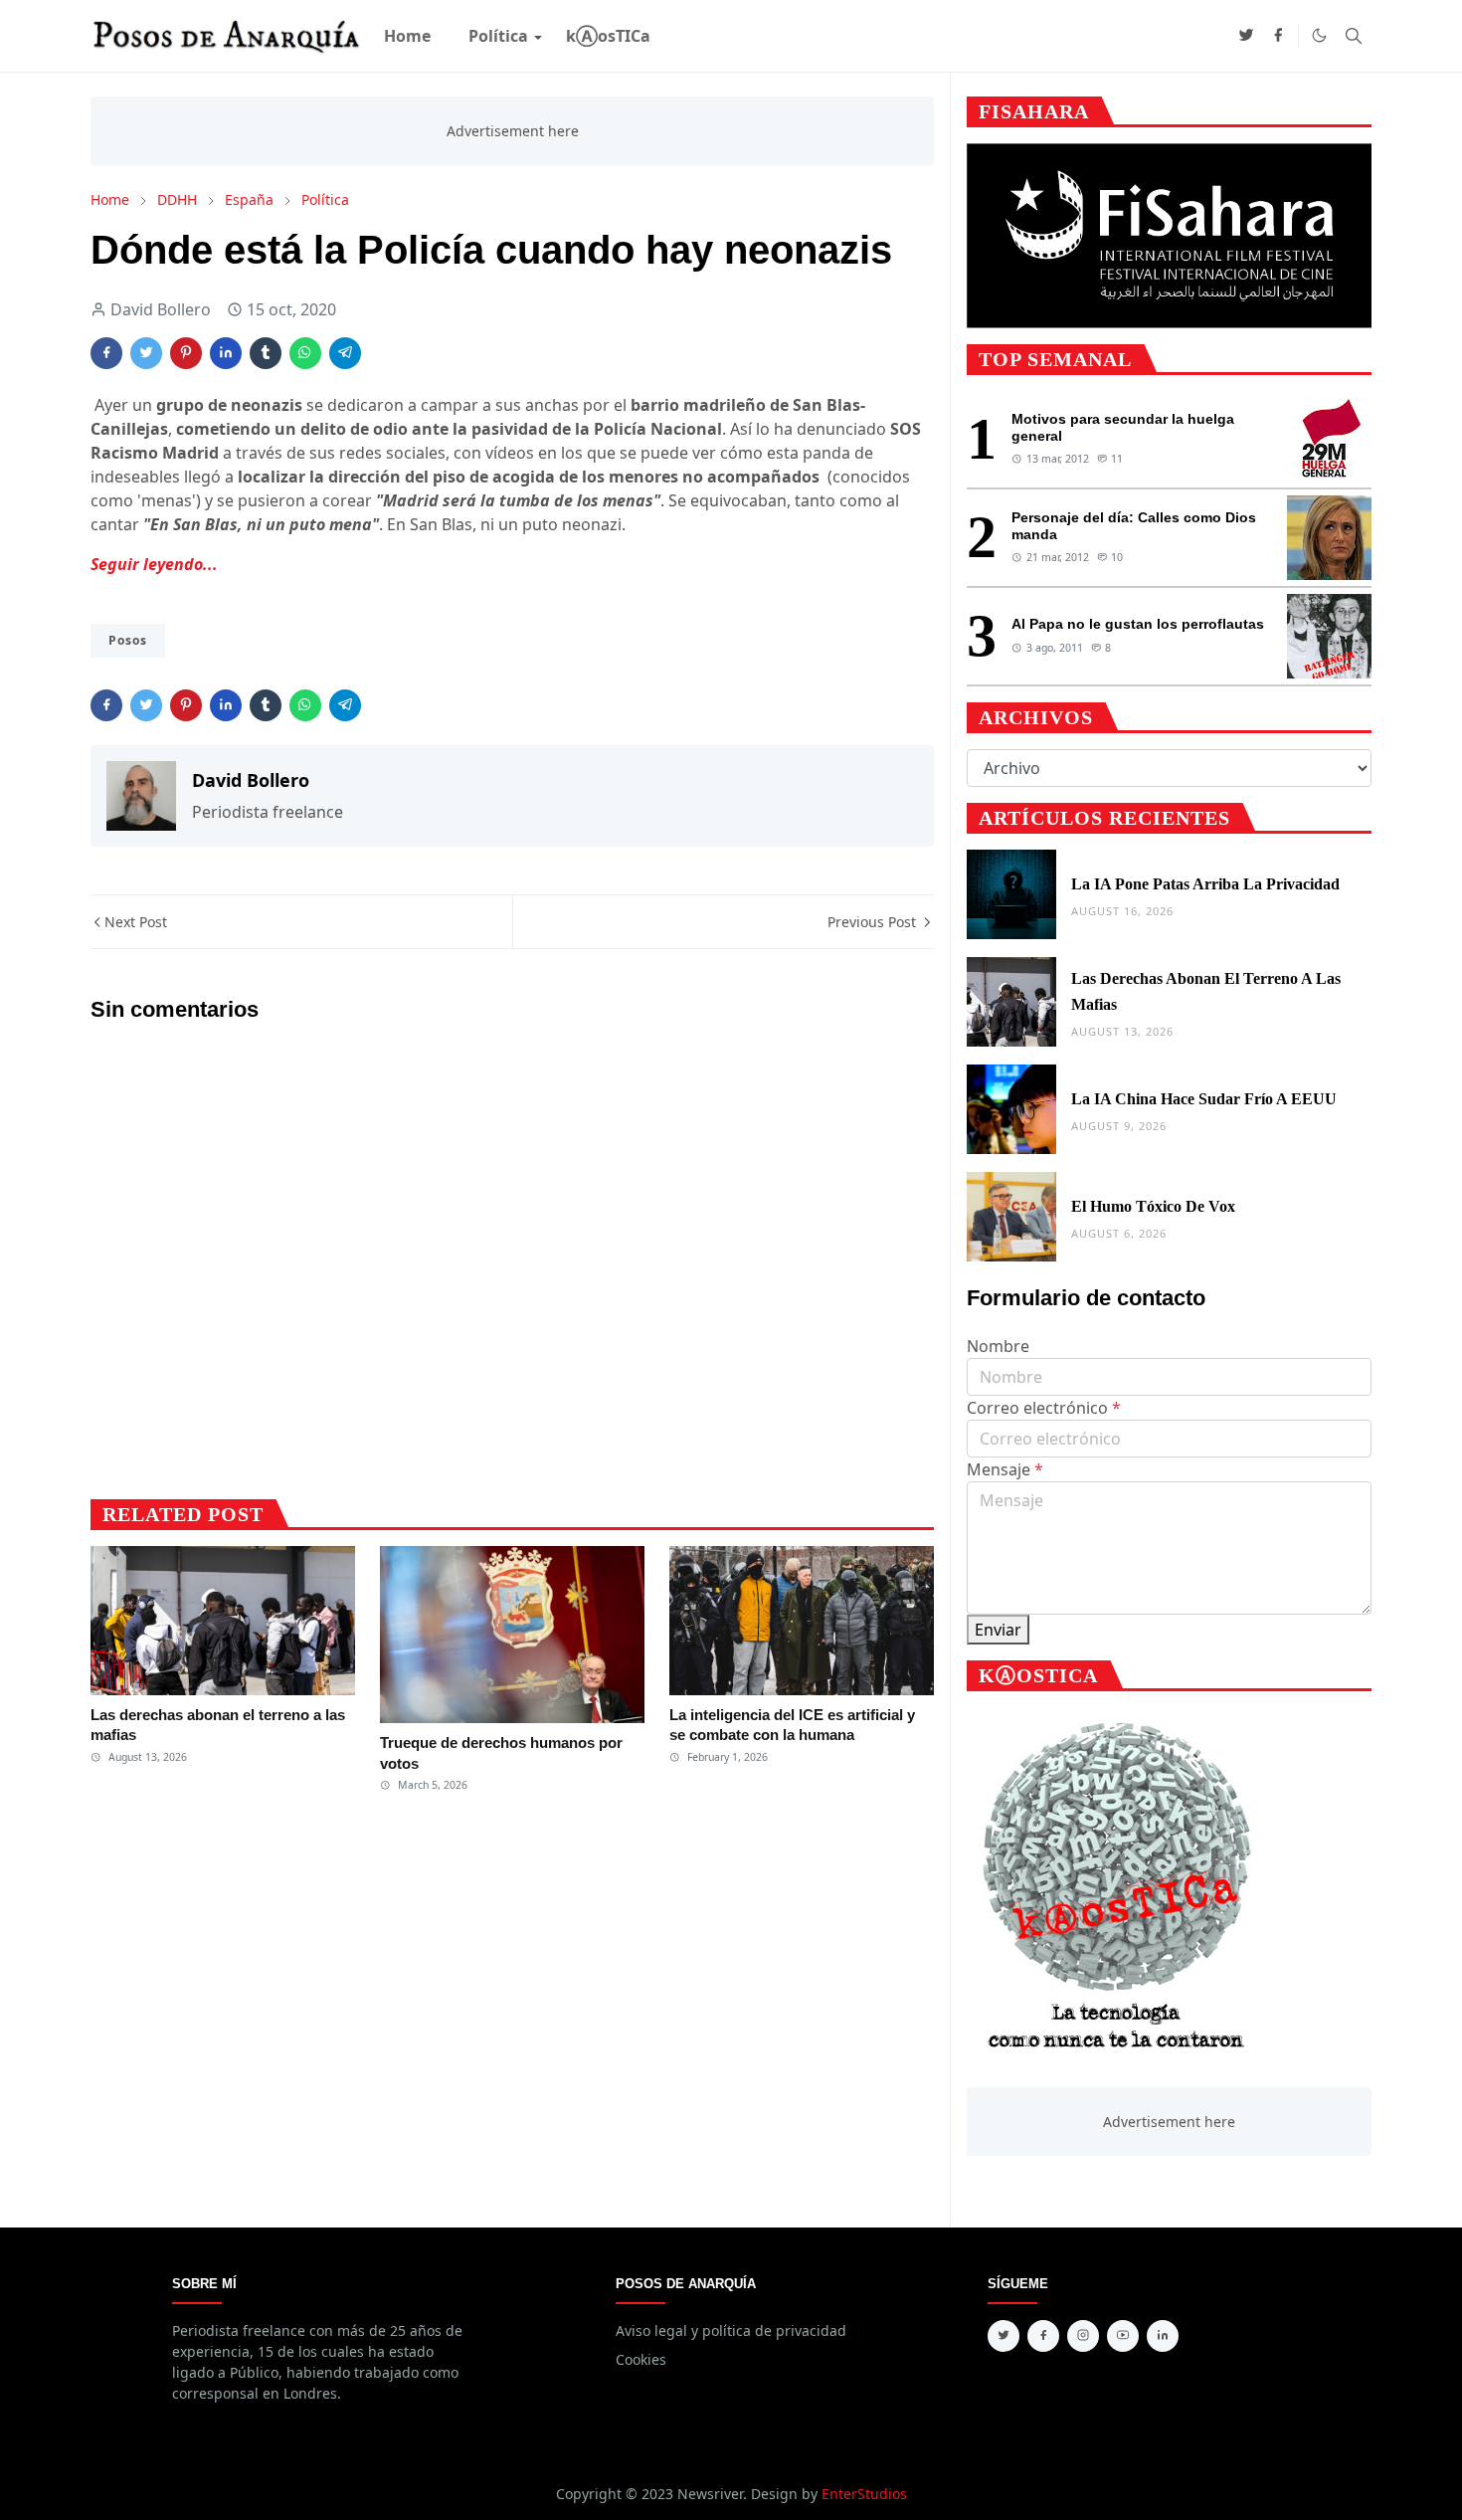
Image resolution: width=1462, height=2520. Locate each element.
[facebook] (1278, 36)
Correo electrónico (1044, 1408)
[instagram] (1083, 2336)
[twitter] (1246, 36)
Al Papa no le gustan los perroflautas (1138, 624)
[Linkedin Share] (226, 353)
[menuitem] (407, 36)
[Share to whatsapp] (305, 353)
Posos (128, 640)
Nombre (998, 1346)
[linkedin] (1163, 2336)
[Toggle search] (1354, 36)
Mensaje (1005, 1469)
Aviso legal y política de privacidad (731, 2330)
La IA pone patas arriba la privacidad (1205, 884)
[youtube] (1123, 2336)
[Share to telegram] (345, 353)
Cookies (641, 2359)
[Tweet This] (146, 353)
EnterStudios (864, 2494)
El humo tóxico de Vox (1153, 1206)
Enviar (998, 1630)
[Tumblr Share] (266, 353)
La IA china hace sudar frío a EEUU (1204, 1099)
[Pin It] (186, 353)
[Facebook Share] (106, 353)
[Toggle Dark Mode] (1319, 35)
